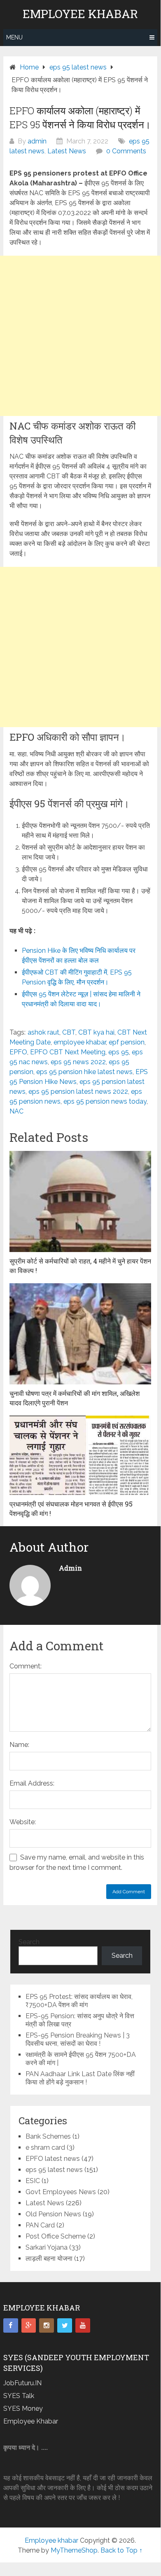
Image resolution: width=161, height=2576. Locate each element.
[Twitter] (65, 2326)
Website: (23, 1822)
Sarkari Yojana (47, 2247)
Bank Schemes (48, 2136)
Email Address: (32, 1783)
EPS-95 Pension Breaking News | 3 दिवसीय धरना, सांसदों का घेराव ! (78, 2039)
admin (37, 141)
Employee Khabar (31, 2421)
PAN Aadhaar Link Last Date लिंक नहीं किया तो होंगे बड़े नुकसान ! (80, 2078)
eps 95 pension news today (105, 1101)
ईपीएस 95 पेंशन (41, 994)
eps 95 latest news (54, 2170)
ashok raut (43, 1032)
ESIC (33, 2181)
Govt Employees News (61, 2192)
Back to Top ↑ (121, 2550)
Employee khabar (80, 14)
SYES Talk (19, 2396)
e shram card (45, 2147)
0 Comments (126, 151)
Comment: (26, 1666)
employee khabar (80, 1042)
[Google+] (29, 2326)
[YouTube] (83, 2326)
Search (29, 1942)
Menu (14, 37)
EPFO (18, 1052)
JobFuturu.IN (22, 2383)
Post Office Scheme (56, 2236)
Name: (19, 1745)
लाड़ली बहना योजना (49, 2258)
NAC (16, 1111)
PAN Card (40, 2225)
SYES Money (23, 2409)
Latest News (67, 151)
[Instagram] (47, 2326)
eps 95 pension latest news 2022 (78, 1092)
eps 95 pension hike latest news (84, 1072)
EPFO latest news (53, 2159)
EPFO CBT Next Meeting (68, 1052)
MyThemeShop (74, 2550)
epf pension (127, 1042)
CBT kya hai (96, 1032)
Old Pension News (53, 2214)
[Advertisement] (80, 336)
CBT (69, 1032)
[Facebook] (11, 2326)
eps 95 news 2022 (78, 1062)
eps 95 (119, 1052)
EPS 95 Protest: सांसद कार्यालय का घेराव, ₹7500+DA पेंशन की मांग (79, 2001)
